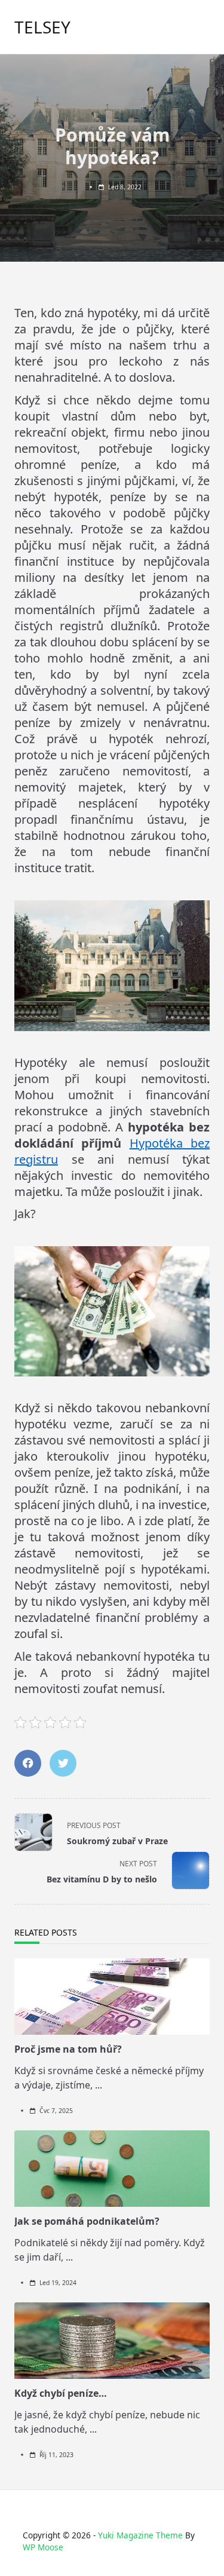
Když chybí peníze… (61, 2393)
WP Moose (43, 2547)
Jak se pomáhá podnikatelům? (87, 2221)
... (99, 2085)
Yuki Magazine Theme (140, 2535)
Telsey (42, 27)
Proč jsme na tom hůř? (68, 2049)
